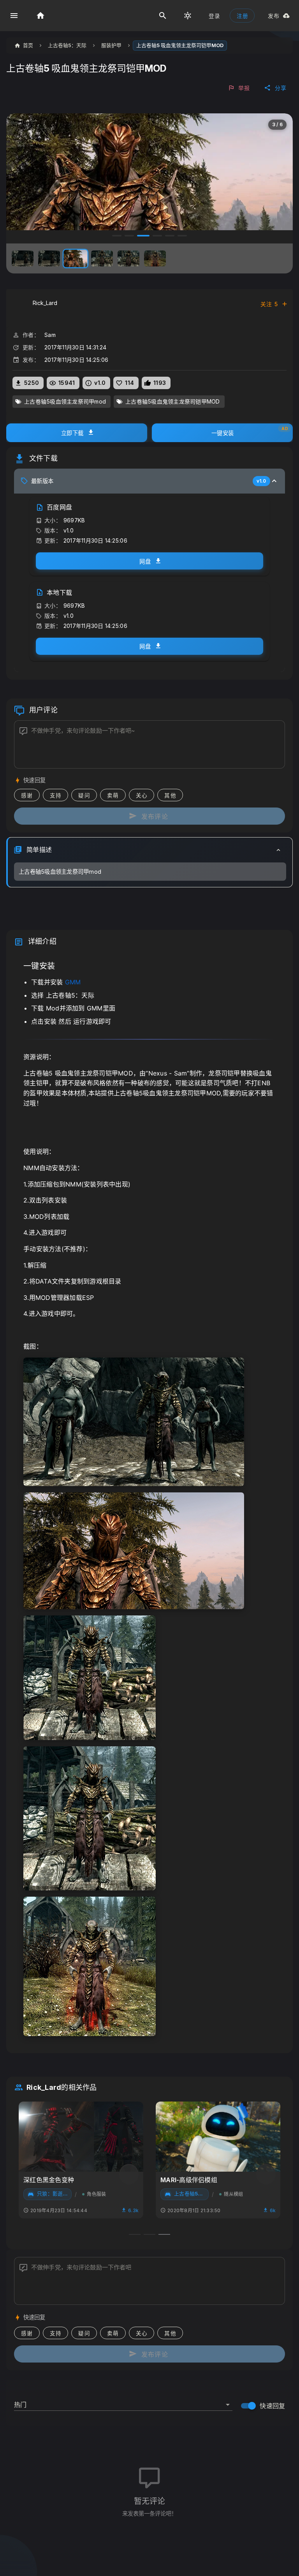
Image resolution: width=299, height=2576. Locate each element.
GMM (73, 982)
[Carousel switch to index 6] (182, 236)
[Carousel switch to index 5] (170, 236)
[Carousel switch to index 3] (142, 236)
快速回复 (272, 2406)
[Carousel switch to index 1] (117, 236)
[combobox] (123, 2401)
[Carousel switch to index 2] (129, 236)
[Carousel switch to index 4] (156, 236)
